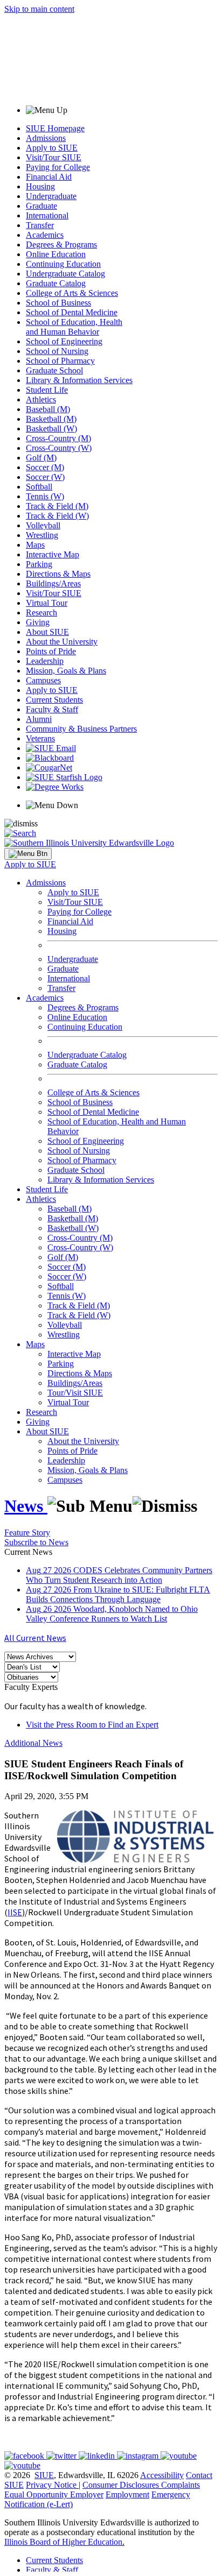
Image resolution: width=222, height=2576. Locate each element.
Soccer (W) (45, 477)
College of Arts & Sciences (72, 293)
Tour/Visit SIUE (75, 1393)
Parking (39, 564)
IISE (15, 1912)
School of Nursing (57, 351)
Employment (127, 2494)
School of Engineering (64, 341)
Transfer (40, 225)
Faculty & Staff (52, 709)
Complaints (181, 2485)
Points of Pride (51, 651)
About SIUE (47, 632)
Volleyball (43, 525)
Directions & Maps (58, 574)
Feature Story (27, 1533)
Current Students (54, 700)
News (26, 1506)
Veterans (40, 738)
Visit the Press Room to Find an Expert (92, 1725)
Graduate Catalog (56, 283)
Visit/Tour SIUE (54, 157)
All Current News (35, 1638)
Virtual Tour (47, 603)
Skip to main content (39, 9)
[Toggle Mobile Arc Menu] (28, 854)
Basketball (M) (51, 419)
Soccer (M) (45, 467)
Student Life (47, 390)
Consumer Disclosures (121, 2485)
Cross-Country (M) (58, 438)
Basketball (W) (51, 429)
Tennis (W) (45, 496)
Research (41, 613)
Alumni (39, 719)
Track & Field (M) (57, 506)
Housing (40, 186)
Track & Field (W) (57, 516)
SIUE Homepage (55, 128)
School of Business (58, 303)
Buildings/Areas (53, 583)
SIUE (44, 2475)
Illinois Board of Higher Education (63, 2542)
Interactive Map (53, 554)
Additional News (33, 1743)
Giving (38, 622)
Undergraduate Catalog (65, 274)
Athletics (41, 399)
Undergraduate (51, 196)
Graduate (41, 206)
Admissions (46, 138)
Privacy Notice (51, 2485)
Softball (39, 487)
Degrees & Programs (61, 245)
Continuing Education (63, 264)
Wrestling (42, 535)
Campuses (43, 680)
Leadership (45, 661)
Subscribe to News (36, 1542)
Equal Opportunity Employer (54, 2494)
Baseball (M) (48, 409)
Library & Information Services (79, 380)
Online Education (56, 254)
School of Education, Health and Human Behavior (74, 327)
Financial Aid (49, 177)
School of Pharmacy (60, 361)
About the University (62, 642)
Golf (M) (41, 458)
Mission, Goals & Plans (66, 671)
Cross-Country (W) (59, 448)
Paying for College (58, 167)
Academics (45, 235)
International (47, 215)
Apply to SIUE (52, 148)
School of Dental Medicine (72, 312)
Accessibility (162, 2475)
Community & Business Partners (81, 729)
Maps (35, 545)
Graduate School (54, 370)
